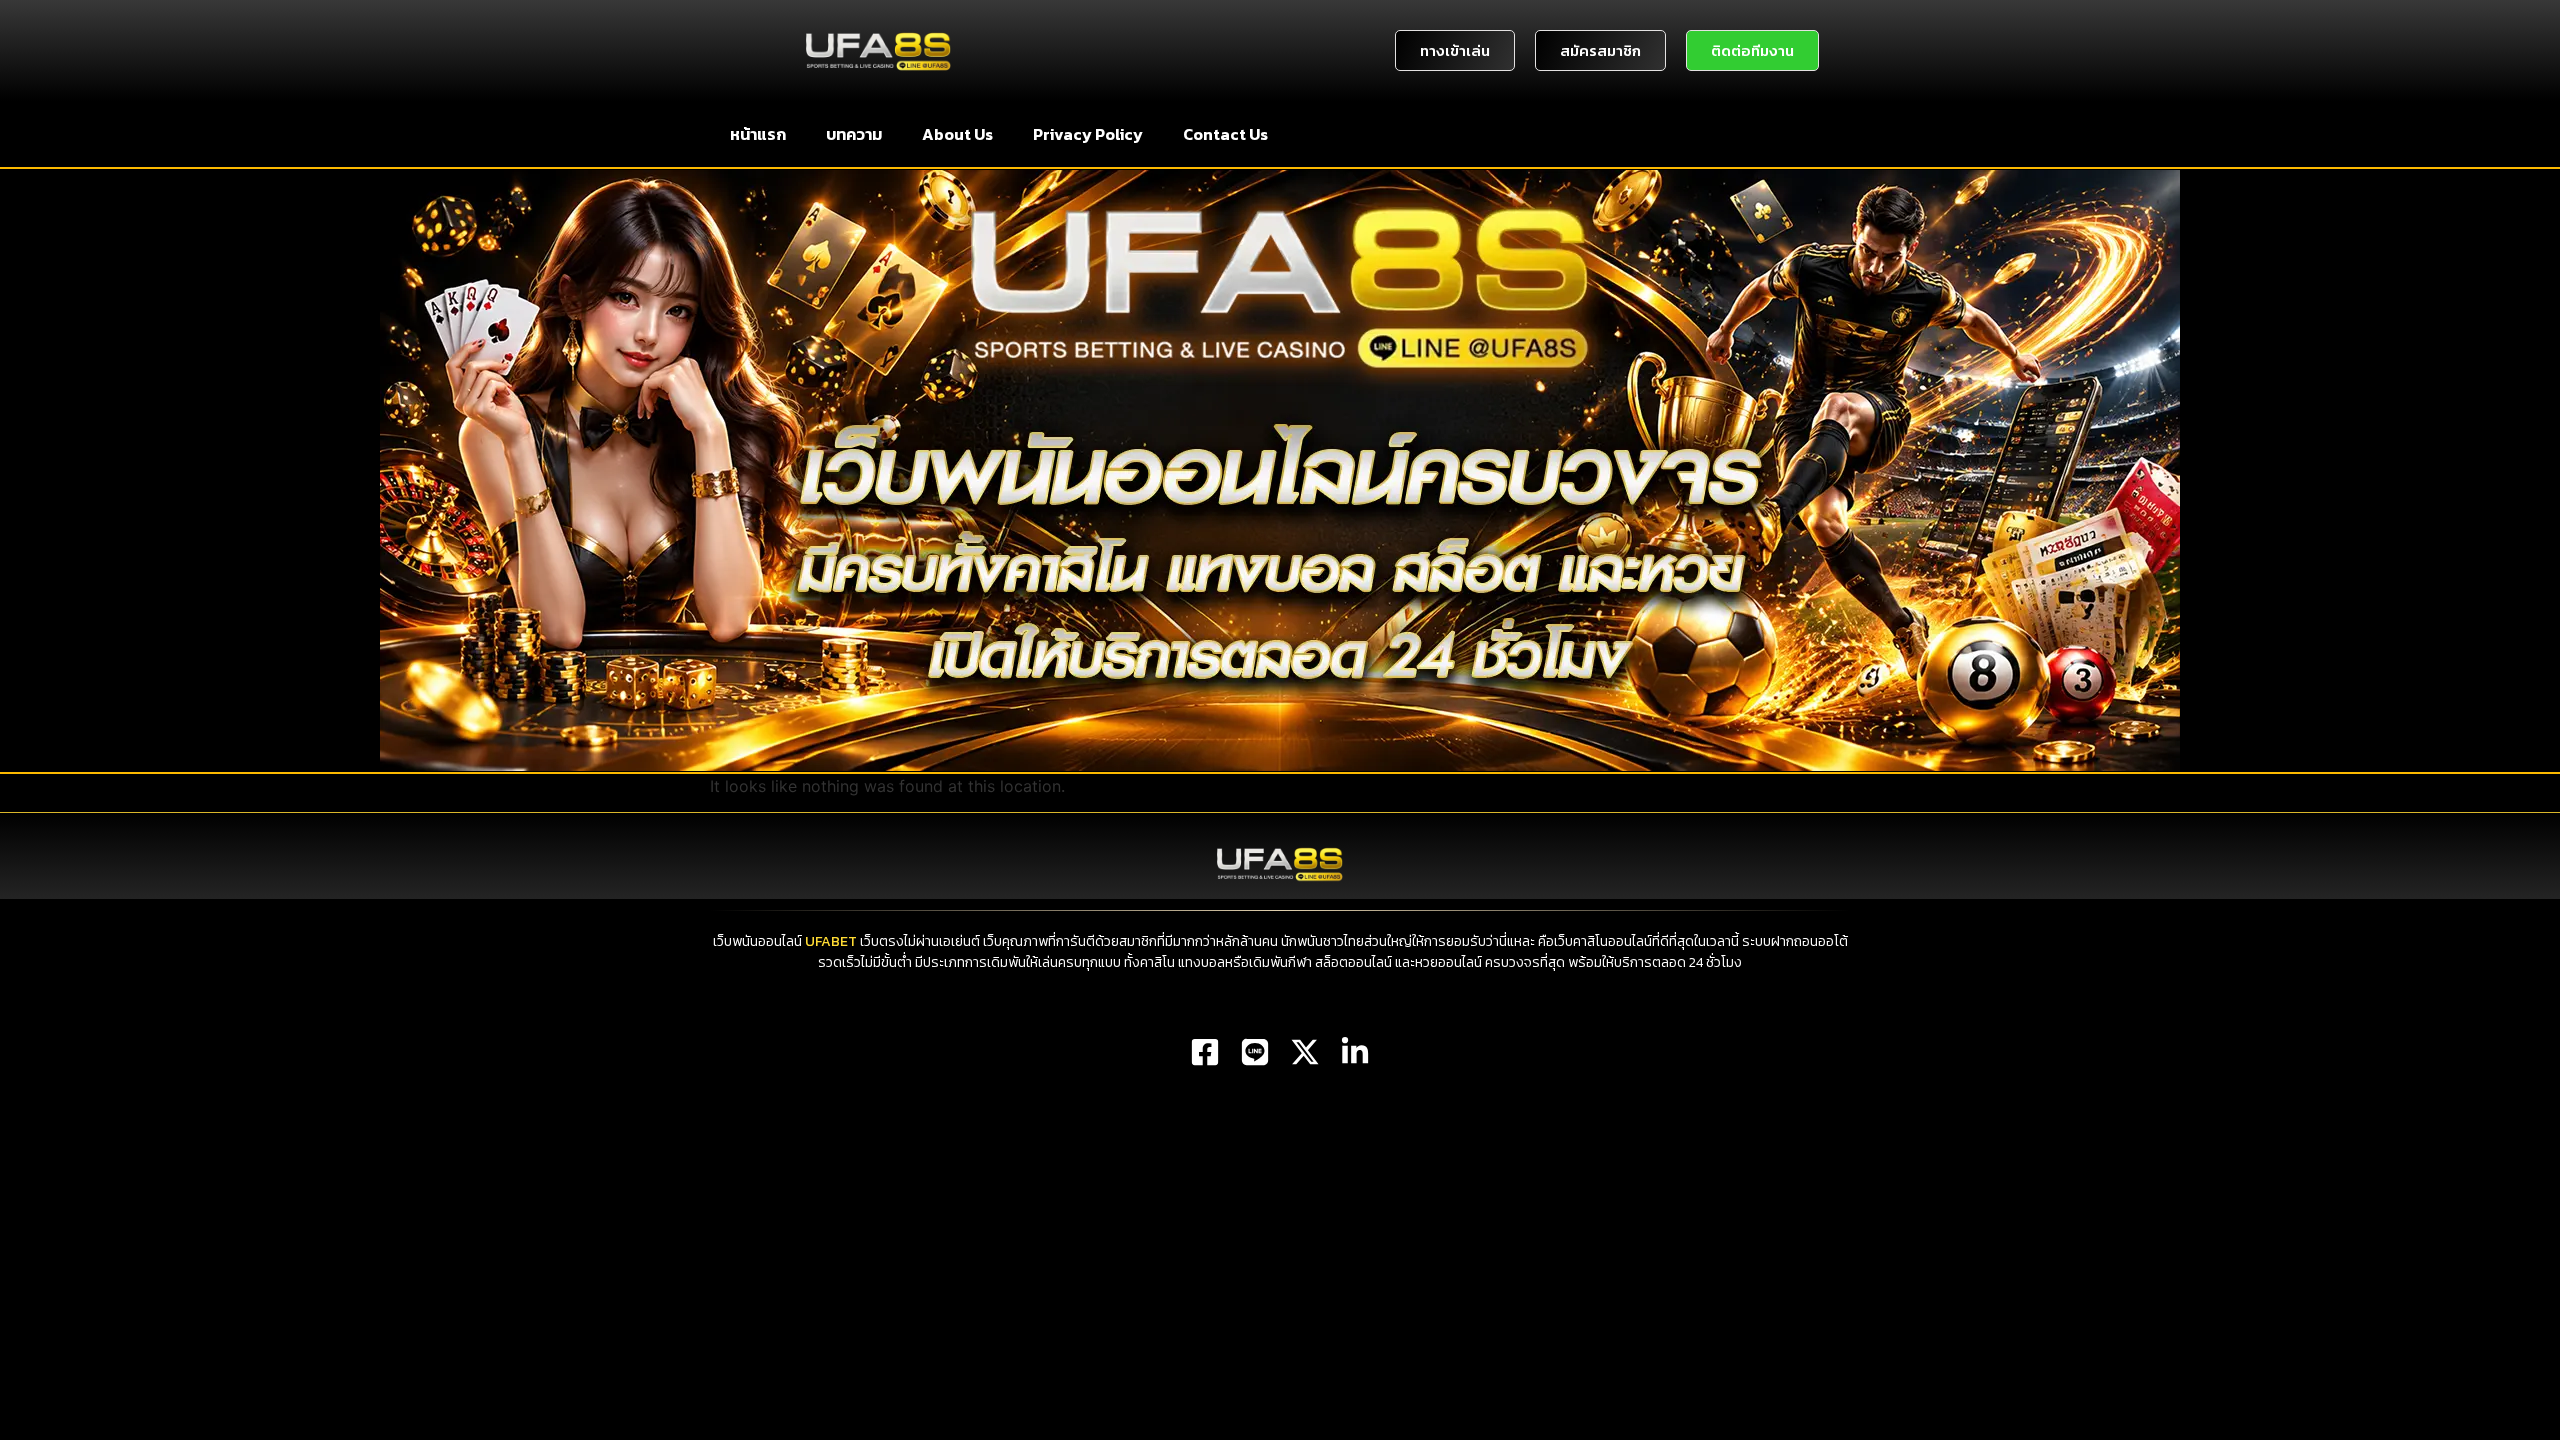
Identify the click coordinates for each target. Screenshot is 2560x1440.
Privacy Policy (1088, 134)
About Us (957, 134)
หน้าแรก (758, 134)
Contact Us (1225, 134)
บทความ (854, 134)
